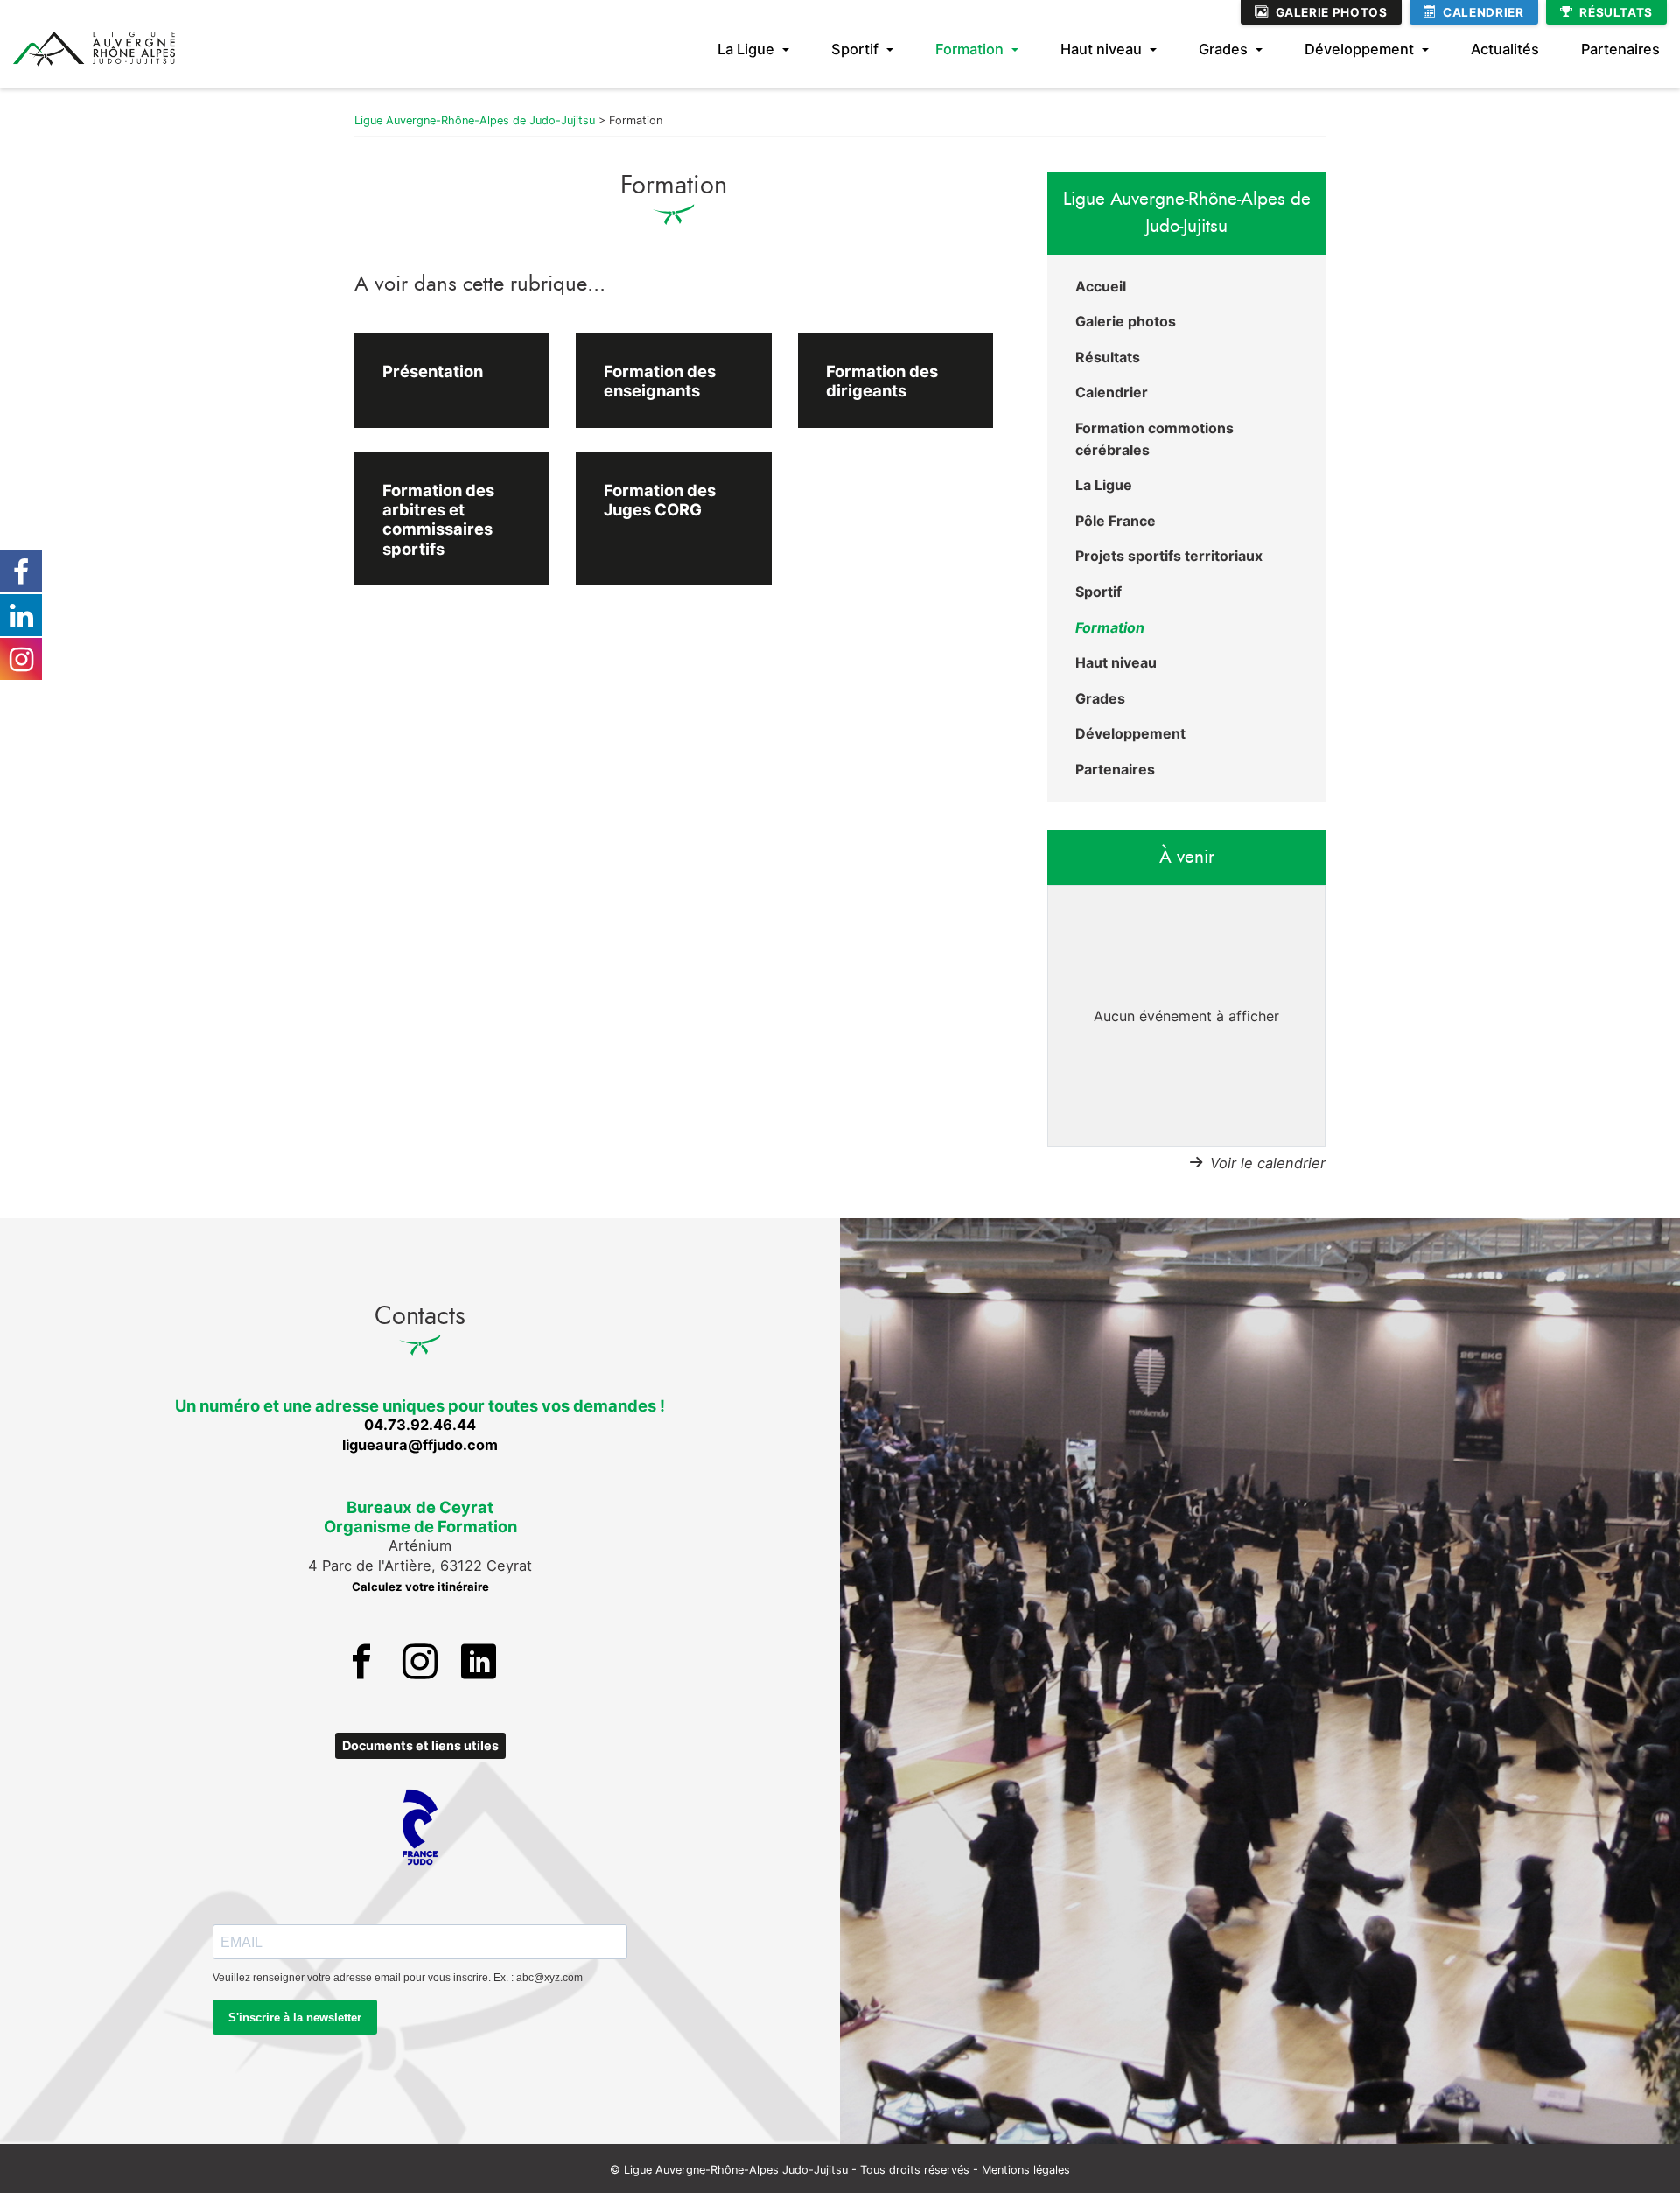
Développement (1359, 49)
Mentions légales (1026, 2170)
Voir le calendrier (1268, 1163)
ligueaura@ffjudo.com (420, 1445)
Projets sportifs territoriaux (1169, 556)
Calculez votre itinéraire (420, 1587)
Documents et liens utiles (420, 1745)
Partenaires (1620, 49)
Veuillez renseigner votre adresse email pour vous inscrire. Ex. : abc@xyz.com (398, 1978)
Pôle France (1116, 521)
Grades (1223, 49)
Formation (969, 49)
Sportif (855, 49)
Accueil (1101, 286)
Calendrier (1483, 12)
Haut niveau (1101, 49)
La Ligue (746, 49)
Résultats (1616, 12)
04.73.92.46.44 (420, 1425)
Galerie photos (1332, 12)
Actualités (1505, 49)
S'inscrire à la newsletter (295, 2018)
